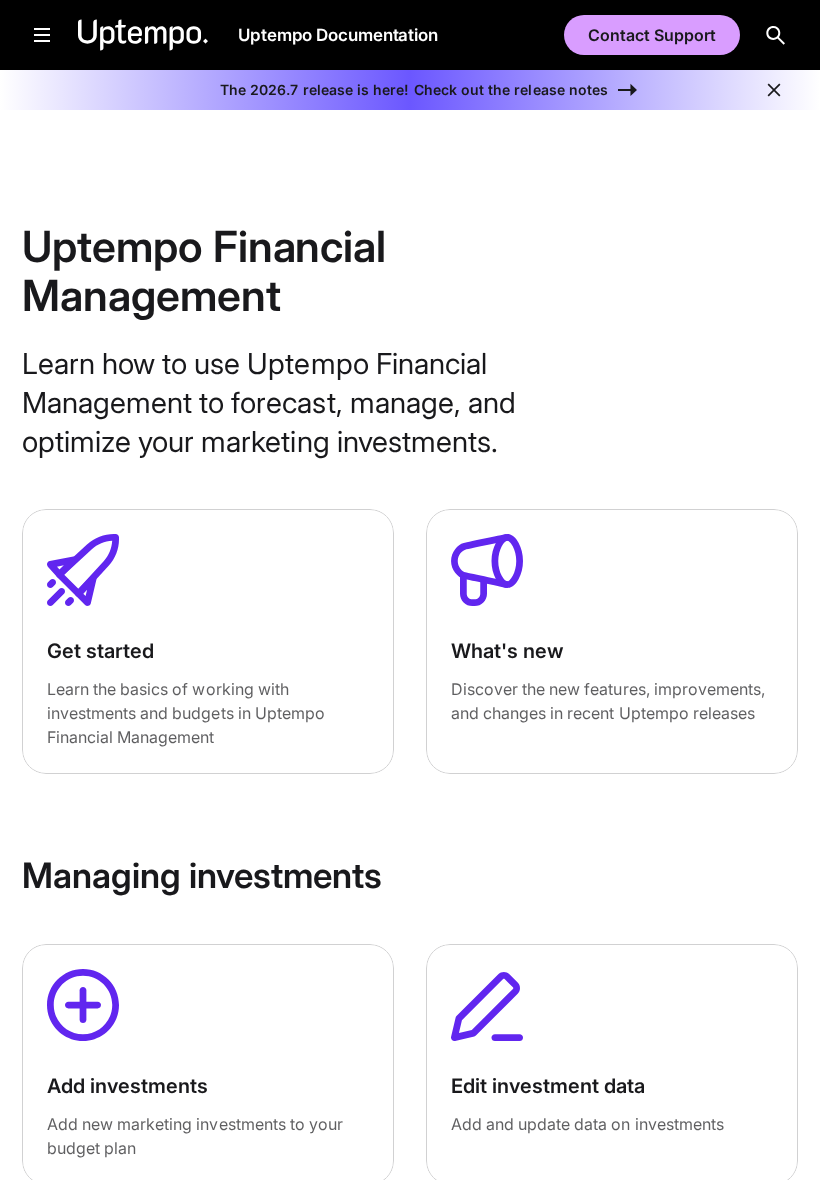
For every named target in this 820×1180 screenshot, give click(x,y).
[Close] (774, 90)
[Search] (776, 35)
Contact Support (652, 35)
